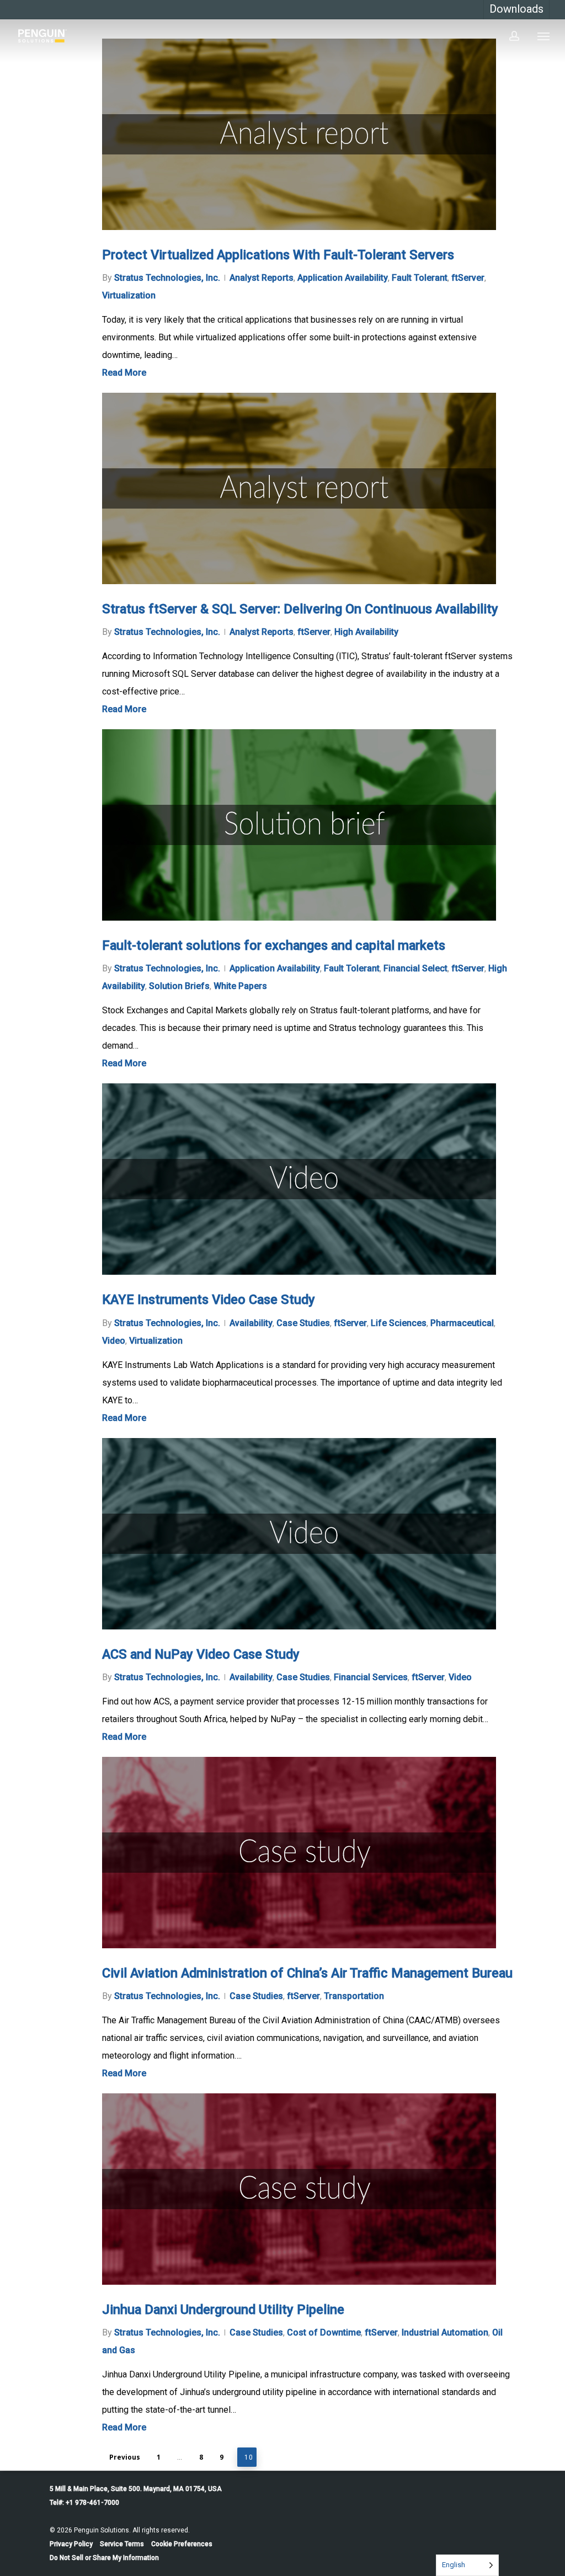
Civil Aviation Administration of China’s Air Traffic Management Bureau (307, 1973)
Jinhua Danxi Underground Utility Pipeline (223, 2310)
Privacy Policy (71, 2544)
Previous (125, 2457)
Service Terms (122, 2544)
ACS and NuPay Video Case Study (201, 1654)
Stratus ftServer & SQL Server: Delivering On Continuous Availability (300, 609)
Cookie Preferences (182, 2544)
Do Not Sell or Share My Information (104, 2558)
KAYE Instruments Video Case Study (209, 1300)
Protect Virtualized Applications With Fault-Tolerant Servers (278, 255)
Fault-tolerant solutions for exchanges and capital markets (274, 945)
